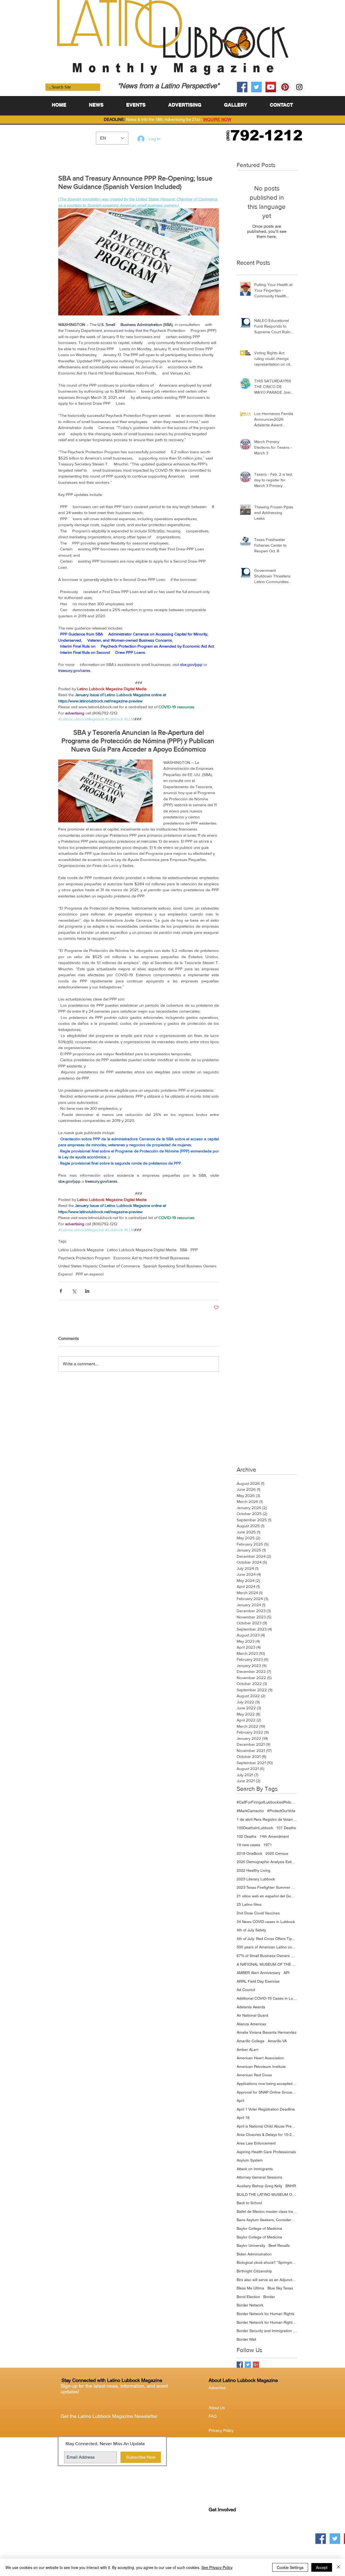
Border (269, 2297)
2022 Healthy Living (253, 1870)
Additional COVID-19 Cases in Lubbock (267, 1998)
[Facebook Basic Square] (240, 2365)
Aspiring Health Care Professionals (266, 2152)
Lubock (227, 2532)
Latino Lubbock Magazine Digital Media (142, 1250)
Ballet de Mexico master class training (267, 2211)
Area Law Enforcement (256, 2143)
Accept (322, 2567)
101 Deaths (286, 1828)
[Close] (339, 2567)
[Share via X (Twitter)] (74, 1291)
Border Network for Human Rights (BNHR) (267, 2322)
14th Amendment (274, 1836)
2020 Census (277, 1853)
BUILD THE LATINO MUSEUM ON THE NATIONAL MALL (267, 2194)
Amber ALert (248, 2050)
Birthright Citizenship (254, 2271)
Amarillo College (251, 2041)
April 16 (243, 2118)
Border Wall (246, 2339)
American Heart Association (260, 2058)
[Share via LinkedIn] (87, 1291)
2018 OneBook (249, 1853)
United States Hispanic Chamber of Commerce (99, 1266)
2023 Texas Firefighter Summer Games (267, 1887)
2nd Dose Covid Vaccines (258, 1913)
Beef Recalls (279, 2245)
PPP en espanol (90, 1274)
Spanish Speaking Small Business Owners (180, 1266)
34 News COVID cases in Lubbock (266, 1922)
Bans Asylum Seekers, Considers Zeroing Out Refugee (267, 2220)
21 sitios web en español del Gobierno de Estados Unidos (267, 1896)
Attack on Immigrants (255, 2169)
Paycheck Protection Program (84, 1258)
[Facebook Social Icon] (242, 87)
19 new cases (248, 1845)
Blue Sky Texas (280, 2288)
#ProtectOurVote (281, 1811)
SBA (184, 1250)
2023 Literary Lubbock (256, 1879)
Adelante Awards (251, 2007)
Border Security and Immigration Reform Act (267, 2331)
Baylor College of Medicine (259, 2228)
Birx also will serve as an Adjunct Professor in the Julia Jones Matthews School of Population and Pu (267, 2280)
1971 (268, 1845)
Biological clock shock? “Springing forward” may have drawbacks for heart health (267, 2262)
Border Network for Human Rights (265, 2314)
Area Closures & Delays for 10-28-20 (267, 2135)
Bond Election (248, 2297)
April (240, 2101)
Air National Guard (252, 2015)
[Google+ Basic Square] (256, 2365)
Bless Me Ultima (250, 2288)
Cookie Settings (290, 2567)
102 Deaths (246, 1836)
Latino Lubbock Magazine (81, 1250)
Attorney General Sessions (259, 2177)
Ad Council (246, 1990)
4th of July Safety (251, 1930)
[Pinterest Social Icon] (285, 87)
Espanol (65, 1274)
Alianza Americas (251, 2024)
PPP (194, 1250)
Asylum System (250, 2160)
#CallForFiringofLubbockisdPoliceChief (267, 1802)
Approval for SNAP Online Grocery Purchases (267, 2092)
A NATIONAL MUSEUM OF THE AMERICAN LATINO (267, 1964)
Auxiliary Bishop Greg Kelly (259, 2186)
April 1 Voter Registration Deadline (266, 2109)
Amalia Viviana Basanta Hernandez (267, 2032)
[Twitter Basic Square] (248, 2365)
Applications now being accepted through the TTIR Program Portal (267, 2084)
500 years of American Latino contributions (267, 1947)
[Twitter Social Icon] (256, 87)
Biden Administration (254, 2254)
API (287, 1973)
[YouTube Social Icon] (271, 87)
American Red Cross (254, 2075)
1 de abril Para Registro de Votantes (267, 1819)
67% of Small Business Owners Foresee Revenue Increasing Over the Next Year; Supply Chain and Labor (267, 1956)
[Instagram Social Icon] (299, 87)
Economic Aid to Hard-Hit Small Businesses (151, 1258)
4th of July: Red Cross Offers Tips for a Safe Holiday (267, 1939)
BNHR (291, 2186)
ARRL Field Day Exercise (258, 1981)
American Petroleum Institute (261, 2067)
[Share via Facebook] (61, 1291)
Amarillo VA (277, 2041)
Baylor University (251, 2245)
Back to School (249, 2203)
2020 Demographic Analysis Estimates (267, 1862)
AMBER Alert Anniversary (258, 1973)
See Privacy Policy (217, 2567)
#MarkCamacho (250, 1811)
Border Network (250, 2305)
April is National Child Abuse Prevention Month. (267, 2126)
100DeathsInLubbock (255, 1828)
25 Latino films (249, 1904)
